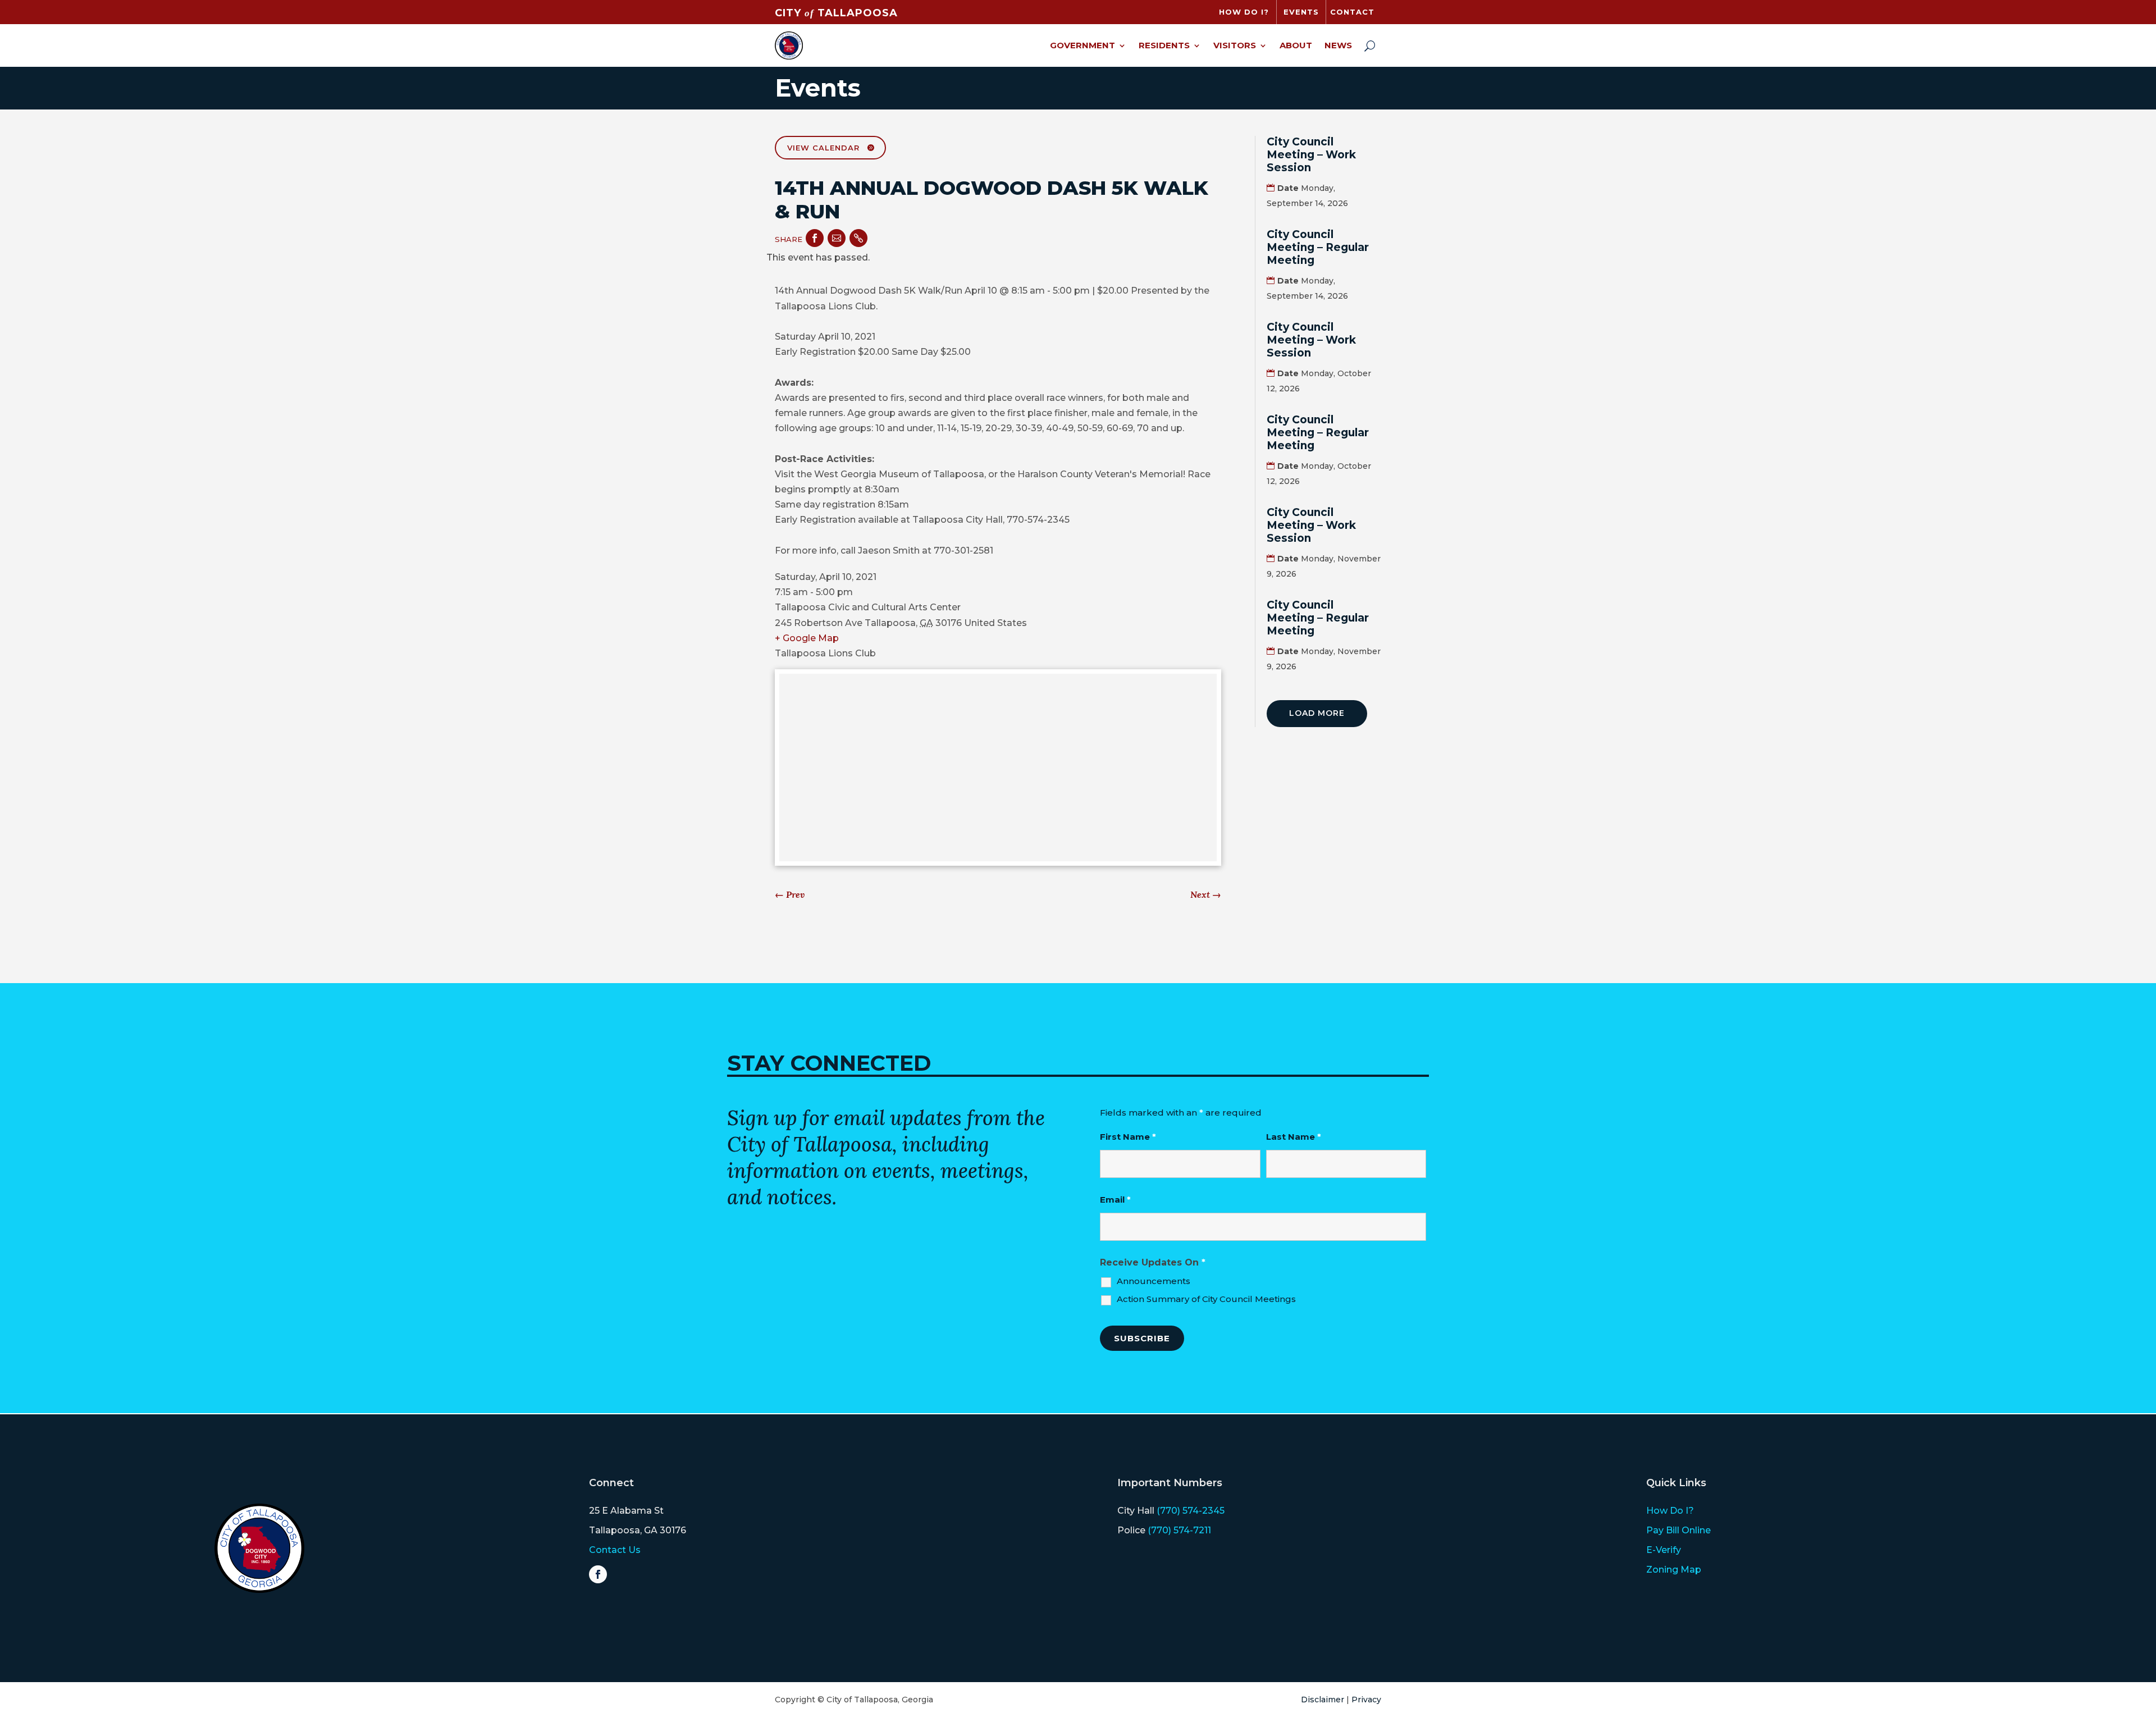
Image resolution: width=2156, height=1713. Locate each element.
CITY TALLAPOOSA (836, 13)
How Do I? (1670, 1511)
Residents (1164, 45)
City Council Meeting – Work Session (1311, 155)
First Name (1128, 1137)
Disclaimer (1323, 1700)
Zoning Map (1674, 1570)
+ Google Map (807, 638)
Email (1115, 1200)
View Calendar (823, 148)
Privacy (1366, 1700)
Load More (1317, 713)
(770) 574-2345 (1191, 1511)
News (1338, 45)
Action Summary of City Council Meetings (1206, 1299)
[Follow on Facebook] (598, 1574)
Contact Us (615, 1550)
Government (1082, 45)
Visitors (1235, 45)
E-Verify (1664, 1550)
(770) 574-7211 (1179, 1530)
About (1296, 45)
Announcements (1154, 1281)
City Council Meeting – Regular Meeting (1318, 247)
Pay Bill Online (1678, 1530)
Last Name (1294, 1137)
